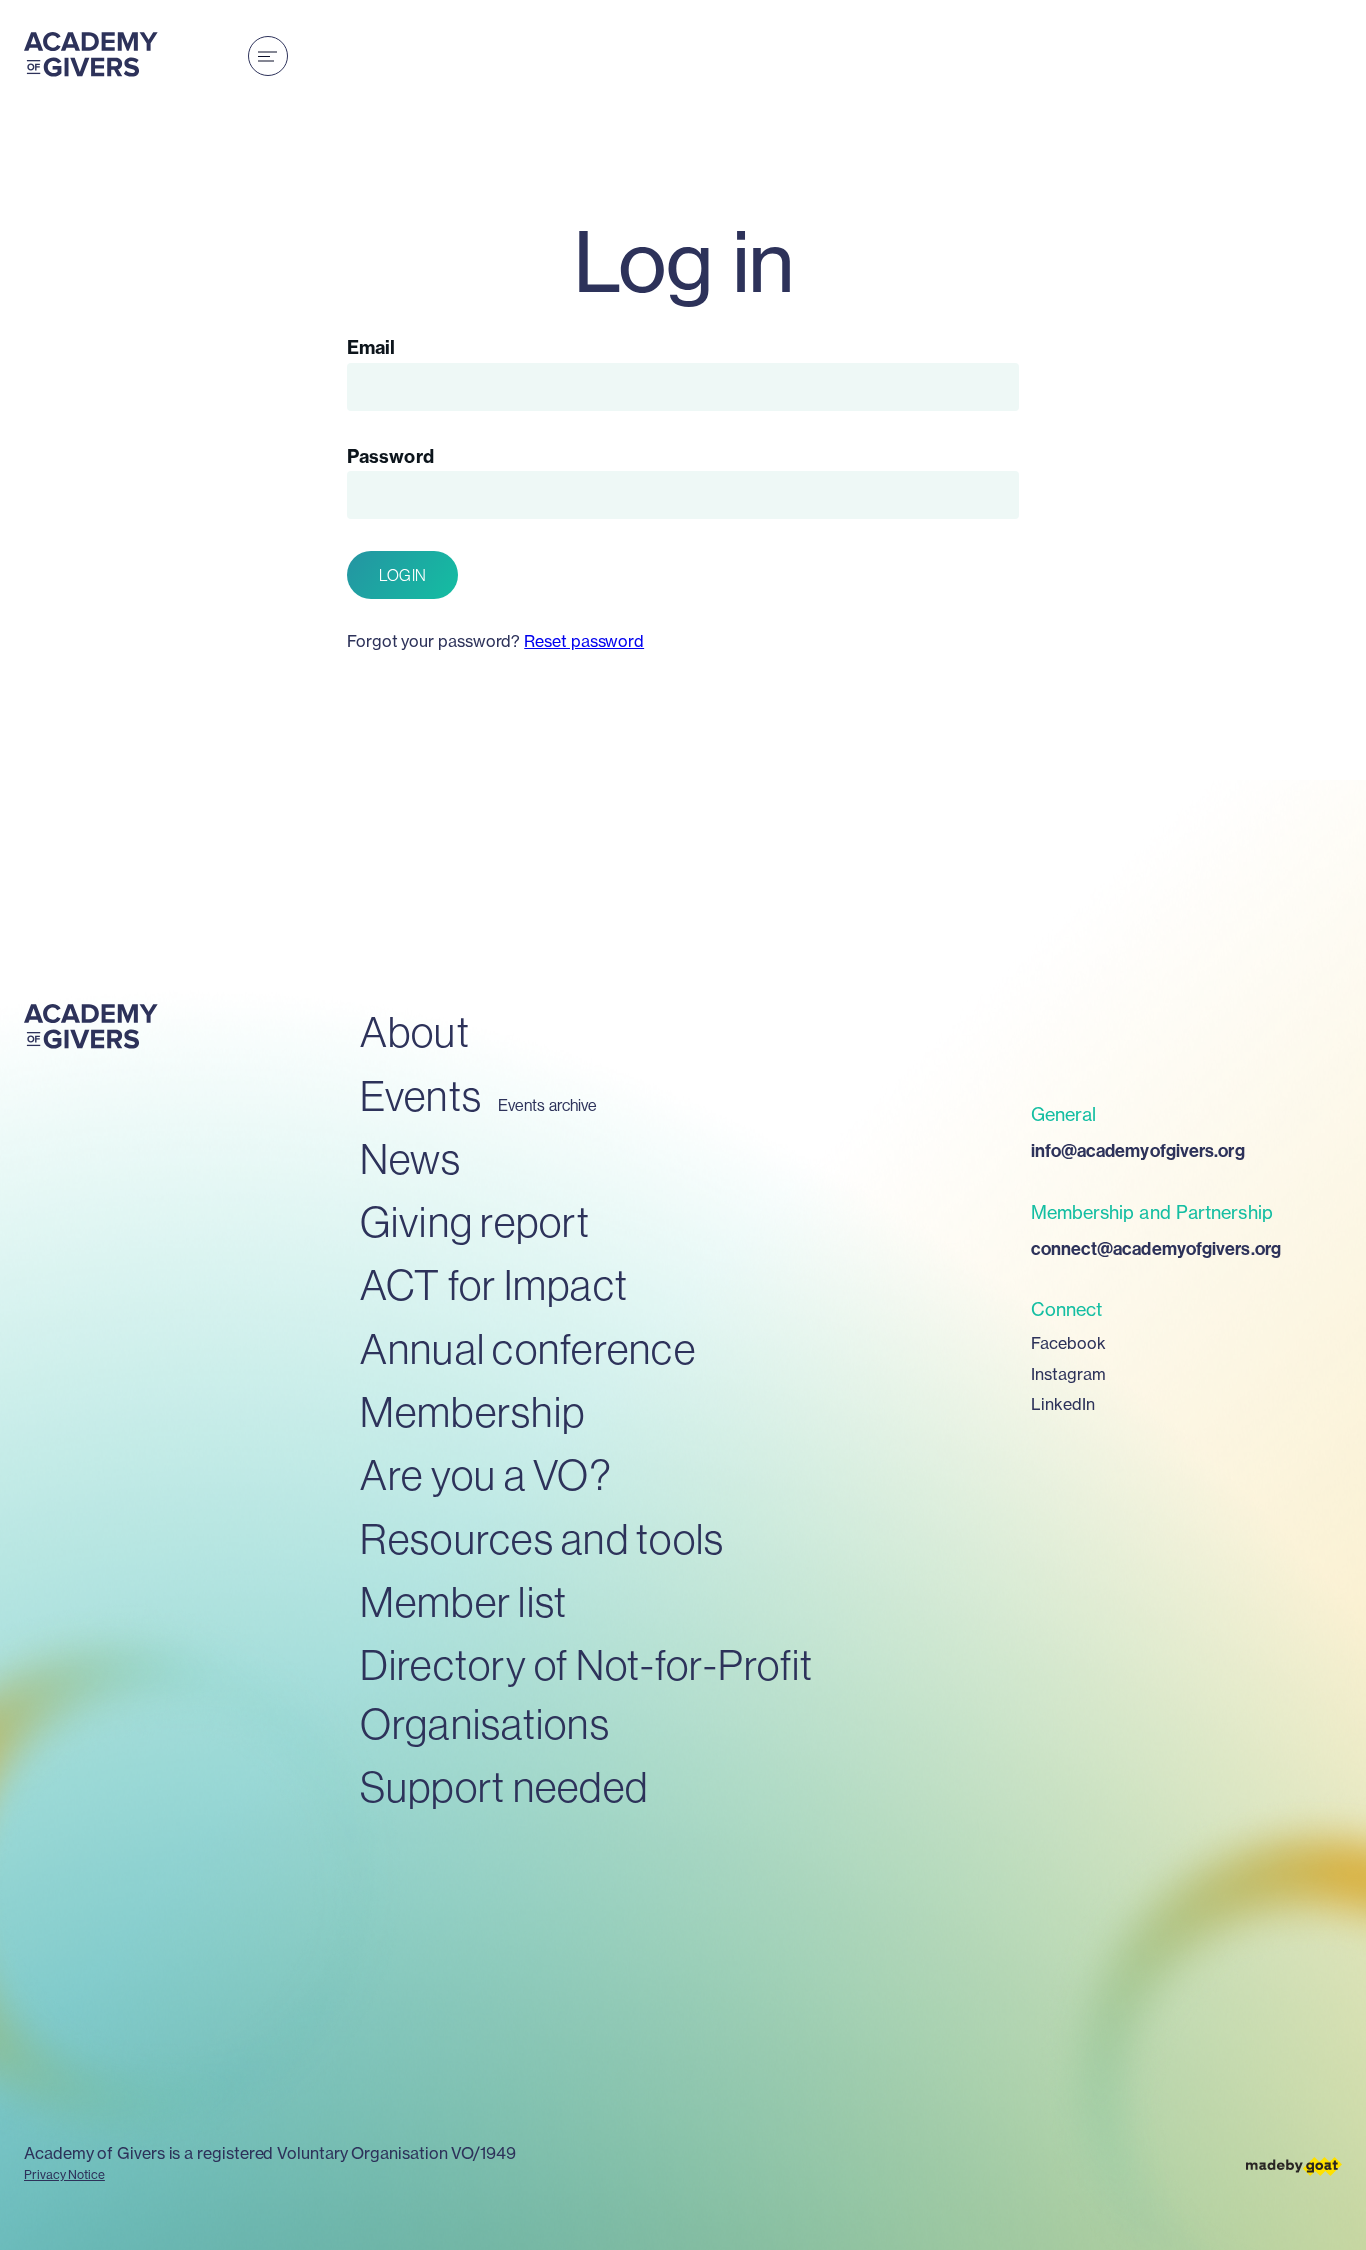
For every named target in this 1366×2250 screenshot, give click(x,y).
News (411, 1159)
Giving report (475, 1222)
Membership (473, 1412)
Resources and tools (542, 1539)
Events (421, 1096)
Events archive (547, 1105)
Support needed (504, 1787)
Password (390, 456)
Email (371, 347)
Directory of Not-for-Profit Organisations (587, 1695)
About (415, 1032)
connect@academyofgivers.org (1156, 1249)
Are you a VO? (486, 1475)
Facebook (1069, 1343)
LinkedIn (1063, 1404)
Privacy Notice (64, 2174)
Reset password (584, 641)
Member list (464, 1602)
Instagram (1069, 1374)
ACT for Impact (494, 1285)
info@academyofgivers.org (1138, 1151)
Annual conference (528, 1349)
